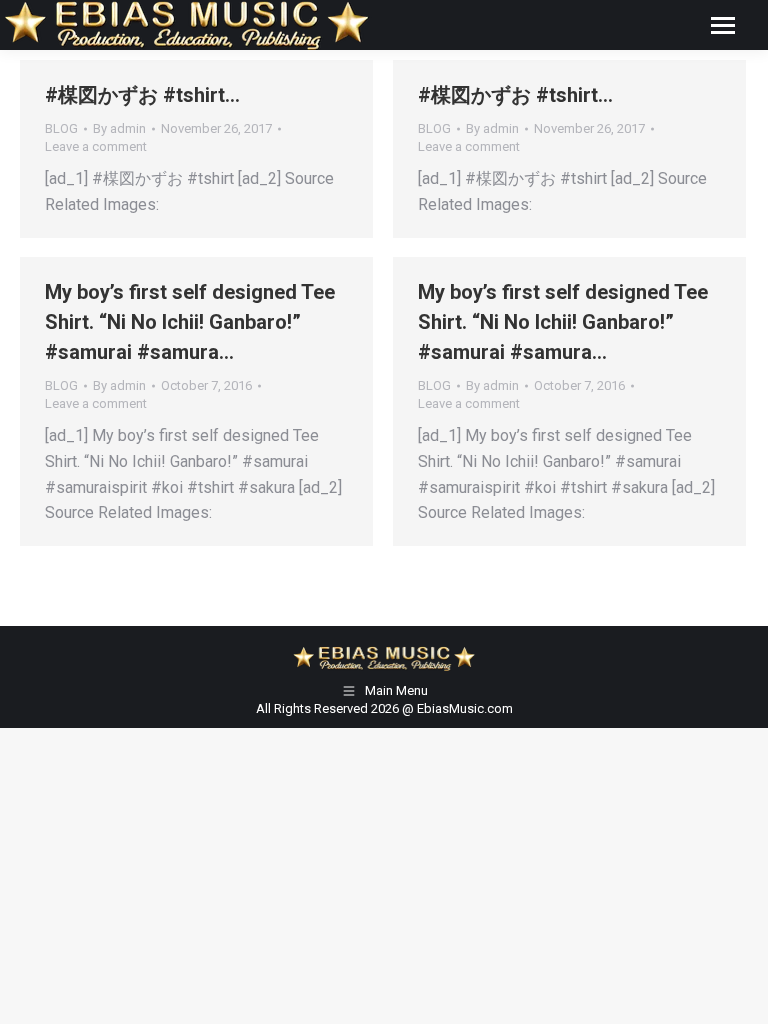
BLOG (61, 128)
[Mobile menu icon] (723, 25)
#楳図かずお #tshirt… (142, 95)
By (119, 128)
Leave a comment (96, 146)
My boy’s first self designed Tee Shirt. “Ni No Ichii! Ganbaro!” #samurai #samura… (190, 322)
